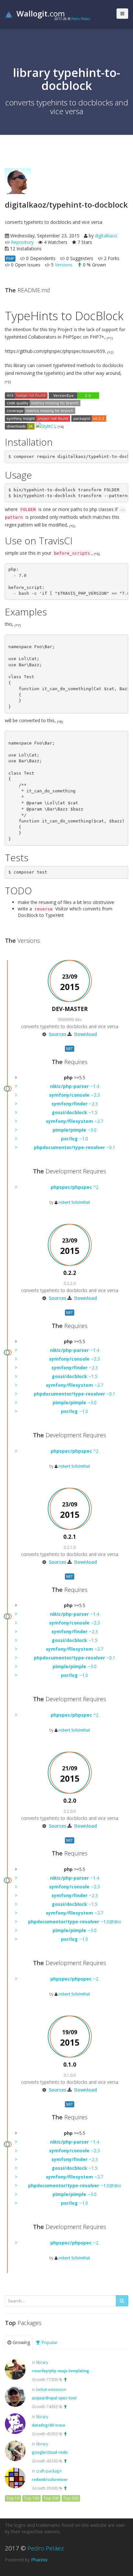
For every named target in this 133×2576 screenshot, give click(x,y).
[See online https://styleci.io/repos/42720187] (46, 426)
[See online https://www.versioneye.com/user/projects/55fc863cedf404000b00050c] (74, 395)
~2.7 (75, 1121)
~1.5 (75, 1112)
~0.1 (75, 1147)
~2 (74, 1979)
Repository (22, 242)
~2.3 (74, 1095)
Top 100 (31, 2498)
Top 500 (71, 2498)
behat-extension (51, 2389)
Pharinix (39, 2560)
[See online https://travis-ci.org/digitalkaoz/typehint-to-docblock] (26, 395)
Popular (49, 2342)
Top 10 (13, 2498)
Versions (64, 265)
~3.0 (75, 1130)
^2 (75, 1187)
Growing (21, 2342)
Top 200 (51, 2498)
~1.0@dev (75, 1922)
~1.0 (75, 1139)
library (42, 2362)
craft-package (49, 2471)
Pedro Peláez (81, 19)
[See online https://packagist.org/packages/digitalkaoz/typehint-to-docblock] (89, 418)
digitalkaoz (106, 236)
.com (41, 13)
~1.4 (75, 1086)
